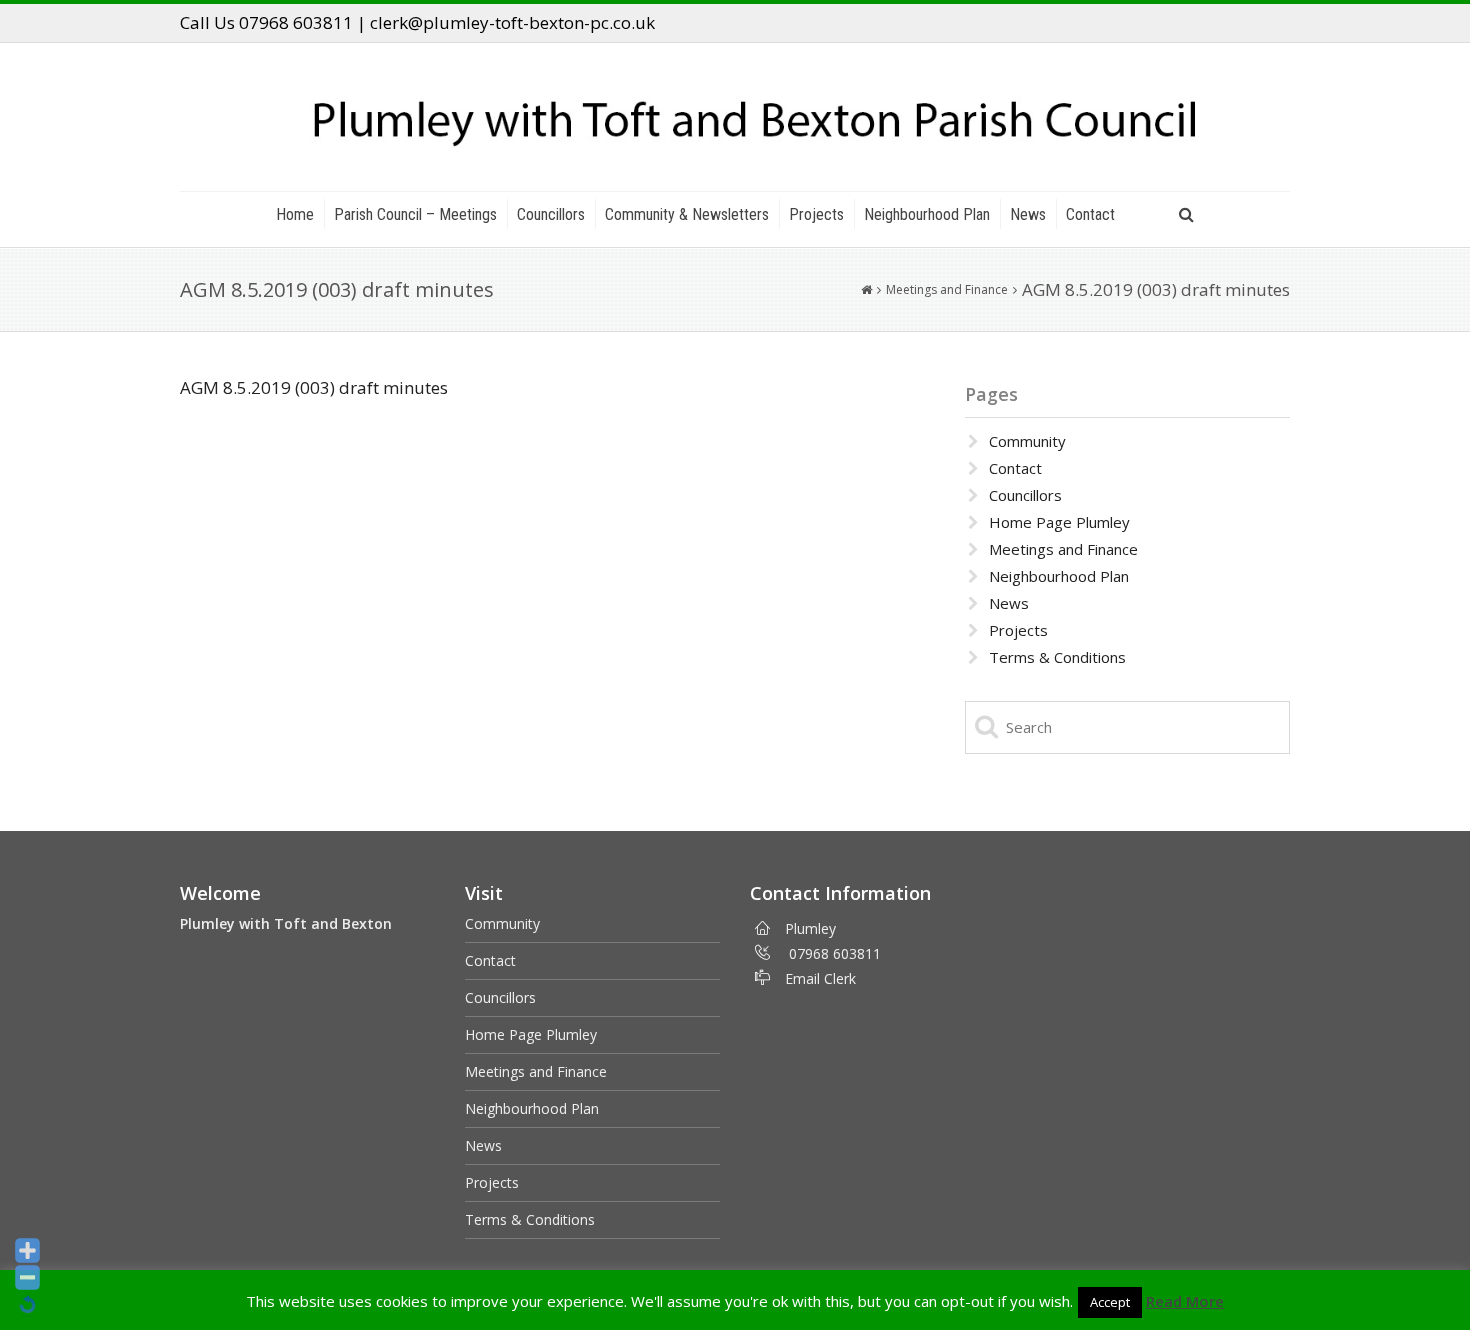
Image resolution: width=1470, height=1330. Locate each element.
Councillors (551, 214)
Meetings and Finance (947, 289)
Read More (1185, 1301)
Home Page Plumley (1059, 522)
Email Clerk (820, 978)
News (1028, 214)
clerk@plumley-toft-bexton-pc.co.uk (512, 22)
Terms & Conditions (1057, 657)
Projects (816, 214)
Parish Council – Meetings (415, 214)
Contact (1090, 214)
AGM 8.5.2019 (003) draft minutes (314, 387)
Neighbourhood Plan (927, 214)
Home (295, 214)
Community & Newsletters (687, 214)
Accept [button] (1110, 1302)
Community (1027, 441)
